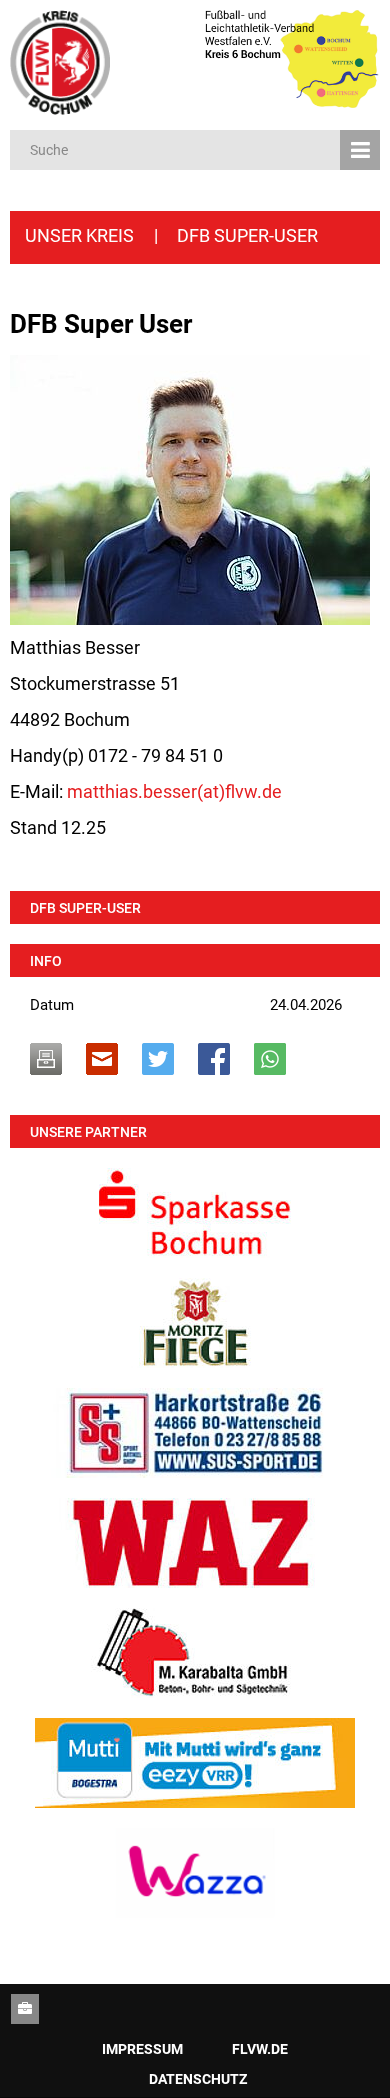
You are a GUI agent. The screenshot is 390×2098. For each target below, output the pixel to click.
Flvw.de (260, 2049)
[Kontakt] (25, 2009)
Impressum (142, 2049)
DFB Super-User (85, 908)
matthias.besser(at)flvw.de (174, 791)
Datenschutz (198, 2079)
